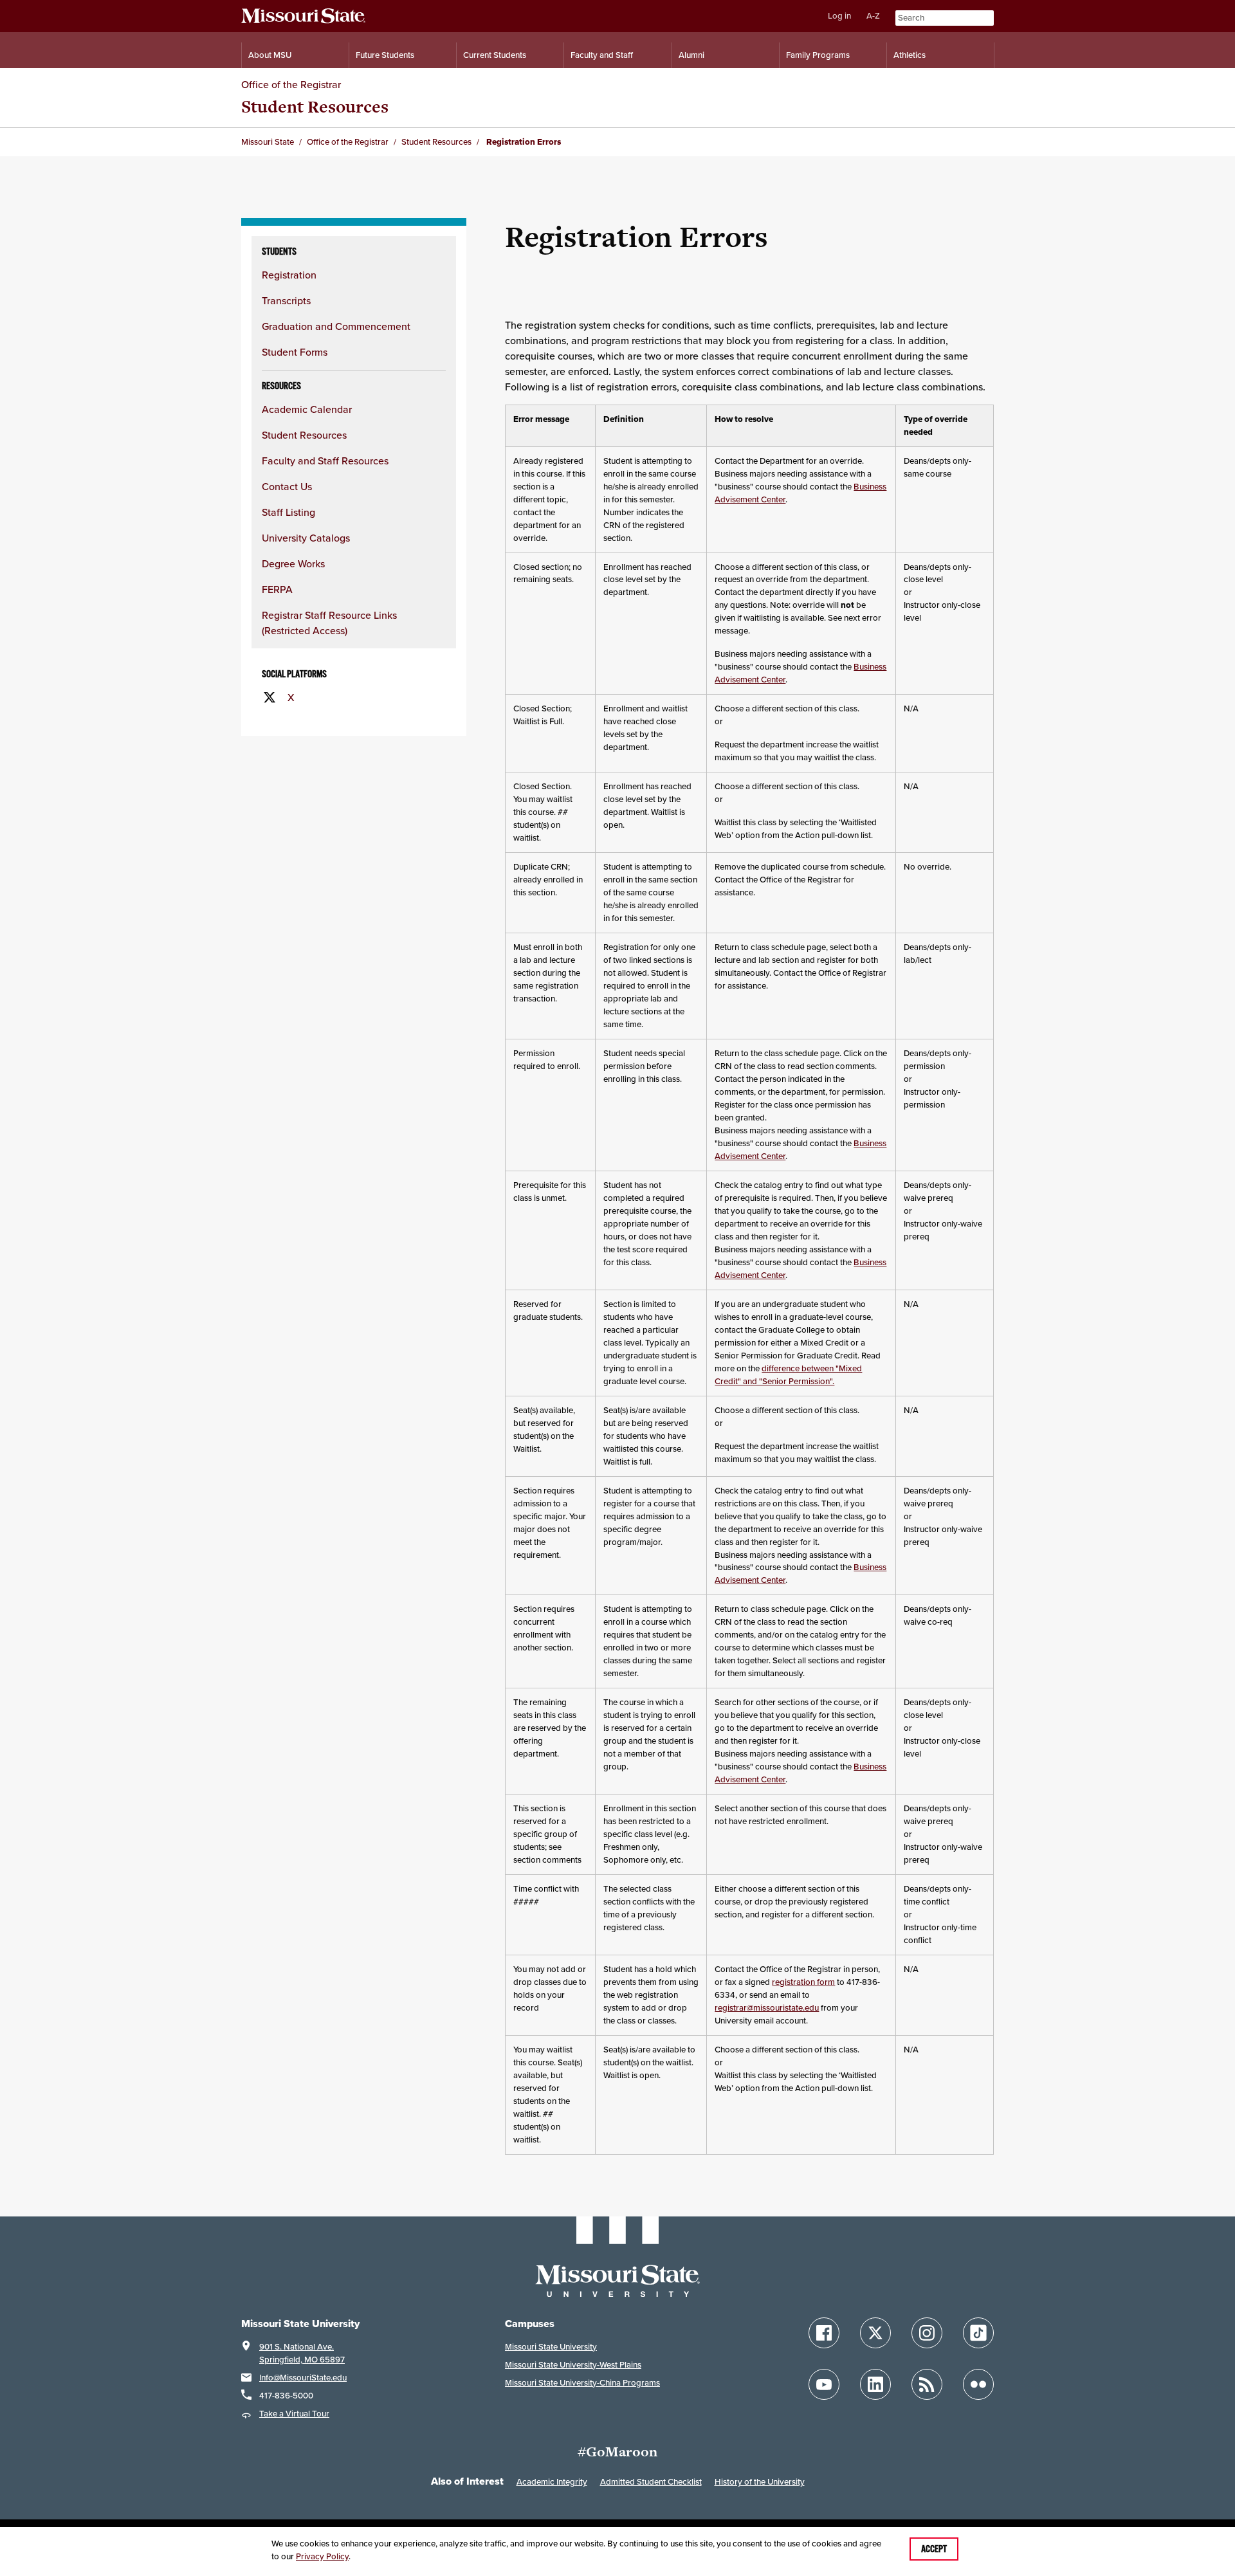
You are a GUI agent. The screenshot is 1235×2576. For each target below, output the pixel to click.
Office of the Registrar (291, 84)
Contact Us (287, 486)
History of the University (760, 2482)
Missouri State (268, 142)
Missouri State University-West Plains (573, 2365)
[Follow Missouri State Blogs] (927, 2384)
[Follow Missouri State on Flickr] (978, 2384)
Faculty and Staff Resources (325, 461)
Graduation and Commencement (336, 326)
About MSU (270, 55)
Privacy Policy (322, 2556)
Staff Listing (288, 512)
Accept (934, 2549)
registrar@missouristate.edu (767, 2008)
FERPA (277, 589)
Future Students (385, 55)
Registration (289, 275)
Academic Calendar (307, 409)
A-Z (873, 16)
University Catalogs (306, 538)
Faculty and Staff (602, 55)
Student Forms (295, 352)
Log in (839, 16)
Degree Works (293, 563)
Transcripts (286, 300)
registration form (803, 1982)
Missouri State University (551, 2347)
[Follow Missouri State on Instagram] (927, 2333)
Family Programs (818, 55)
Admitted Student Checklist (651, 2482)
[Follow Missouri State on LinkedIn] (875, 2384)
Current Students (495, 55)
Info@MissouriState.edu (303, 2378)
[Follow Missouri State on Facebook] (824, 2333)
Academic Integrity (552, 2482)
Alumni (691, 55)
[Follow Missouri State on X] (875, 2333)
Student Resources (315, 106)
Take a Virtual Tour (294, 2414)
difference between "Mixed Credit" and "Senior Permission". (788, 1375)
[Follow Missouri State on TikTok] (978, 2333)
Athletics (910, 55)
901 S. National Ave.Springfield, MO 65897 (302, 2353)
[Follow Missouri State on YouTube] (824, 2384)
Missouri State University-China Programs (582, 2383)
